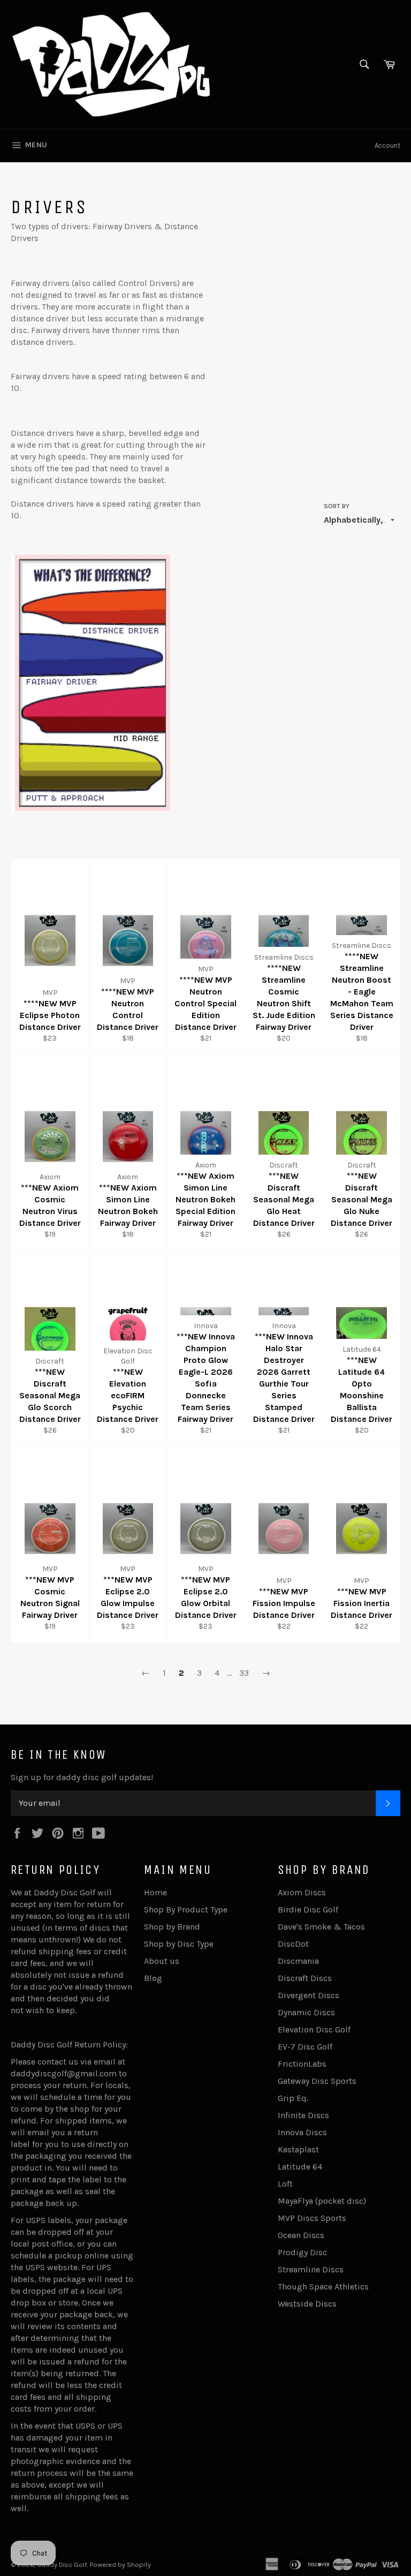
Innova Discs (302, 2132)
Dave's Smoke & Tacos (321, 1927)
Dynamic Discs (306, 2012)
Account (387, 145)
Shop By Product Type (186, 1910)
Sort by (337, 506)
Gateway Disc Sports (317, 2081)
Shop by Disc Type (179, 1944)
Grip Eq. (293, 2098)
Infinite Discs (303, 2115)
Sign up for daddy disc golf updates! (82, 1777)
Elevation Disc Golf (314, 2029)
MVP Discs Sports (312, 2218)
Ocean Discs (301, 2235)
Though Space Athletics (323, 2287)
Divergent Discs (309, 1995)
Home (155, 1892)
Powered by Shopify (120, 2564)
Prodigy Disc (302, 2252)
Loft (285, 2184)
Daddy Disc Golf (62, 2564)
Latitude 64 (300, 2167)
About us (162, 1961)
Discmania (298, 1961)
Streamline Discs (311, 2269)
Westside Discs (307, 2304)
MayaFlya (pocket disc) (322, 2201)
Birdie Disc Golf (308, 1910)
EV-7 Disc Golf (305, 2047)
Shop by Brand (172, 1927)
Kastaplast (298, 2149)
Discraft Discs (305, 1978)
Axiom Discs (302, 1892)
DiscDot (293, 1944)
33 (244, 1673)
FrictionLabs (302, 2064)
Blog (153, 1978)
